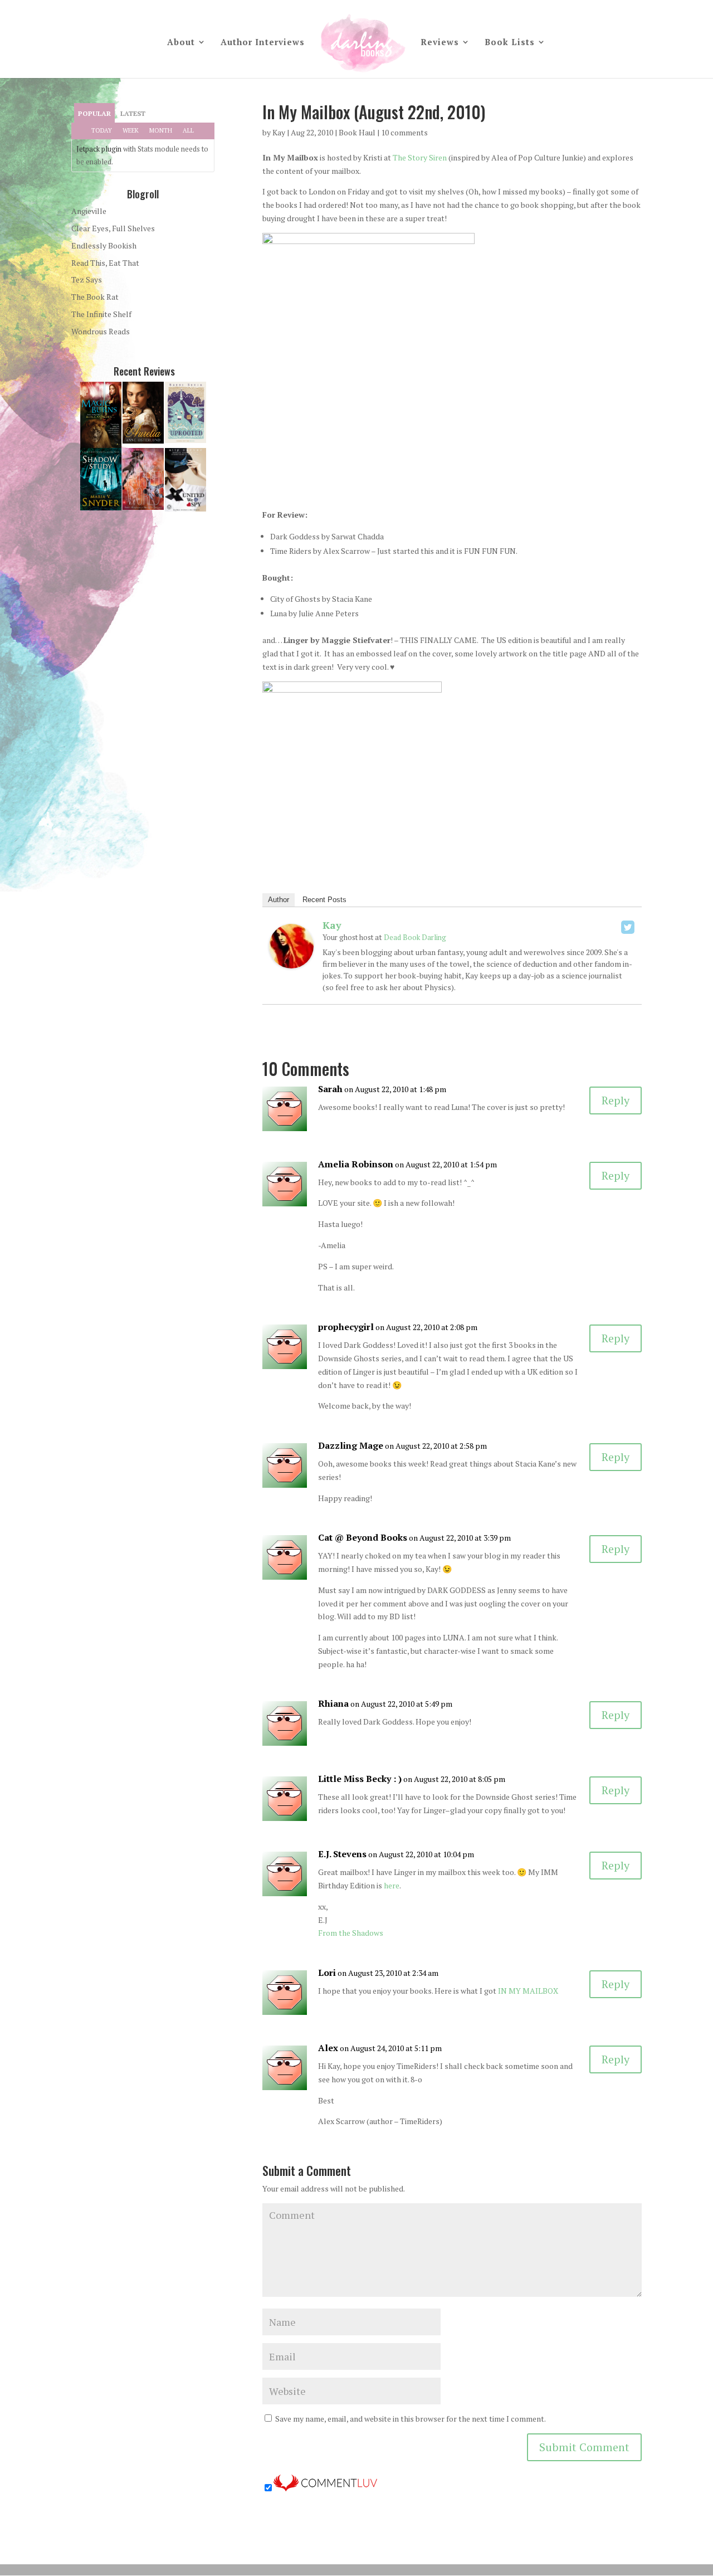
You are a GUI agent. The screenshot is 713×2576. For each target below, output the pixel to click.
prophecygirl (346, 1327)
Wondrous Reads (101, 331)
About (181, 43)
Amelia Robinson (356, 1164)
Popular (94, 113)
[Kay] (291, 961)
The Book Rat (95, 297)
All (188, 130)
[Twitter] (628, 927)
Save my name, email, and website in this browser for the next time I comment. (411, 2419)
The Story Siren (420, 157)
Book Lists (510, 43)
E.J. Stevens (342, 1854)
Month (161, 130)
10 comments (404, 132)
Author (279, 900)
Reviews (440, 43)
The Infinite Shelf (101, 314)
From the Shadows (351, 1933)
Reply (616, 1100)
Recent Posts (324, 900)
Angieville (89, 211)
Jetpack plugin (99, 149)
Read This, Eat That (105, 263)
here (392, 1885)
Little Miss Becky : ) (360, 1779)
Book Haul (357, 132)
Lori (327, 1973)
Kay (279, 132)
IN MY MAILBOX (528, 1991)
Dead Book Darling (415, 937)
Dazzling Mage (351, 1445)
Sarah (330, 1089)
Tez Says (87, 279)
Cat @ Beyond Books (363, 1537)
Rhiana (333, 1703)
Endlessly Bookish (104, 245)
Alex (328, 2048)
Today (102, 130)
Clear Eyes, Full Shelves (113, 228)
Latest (133, 113)
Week (131, 130)
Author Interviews (263, 43)
